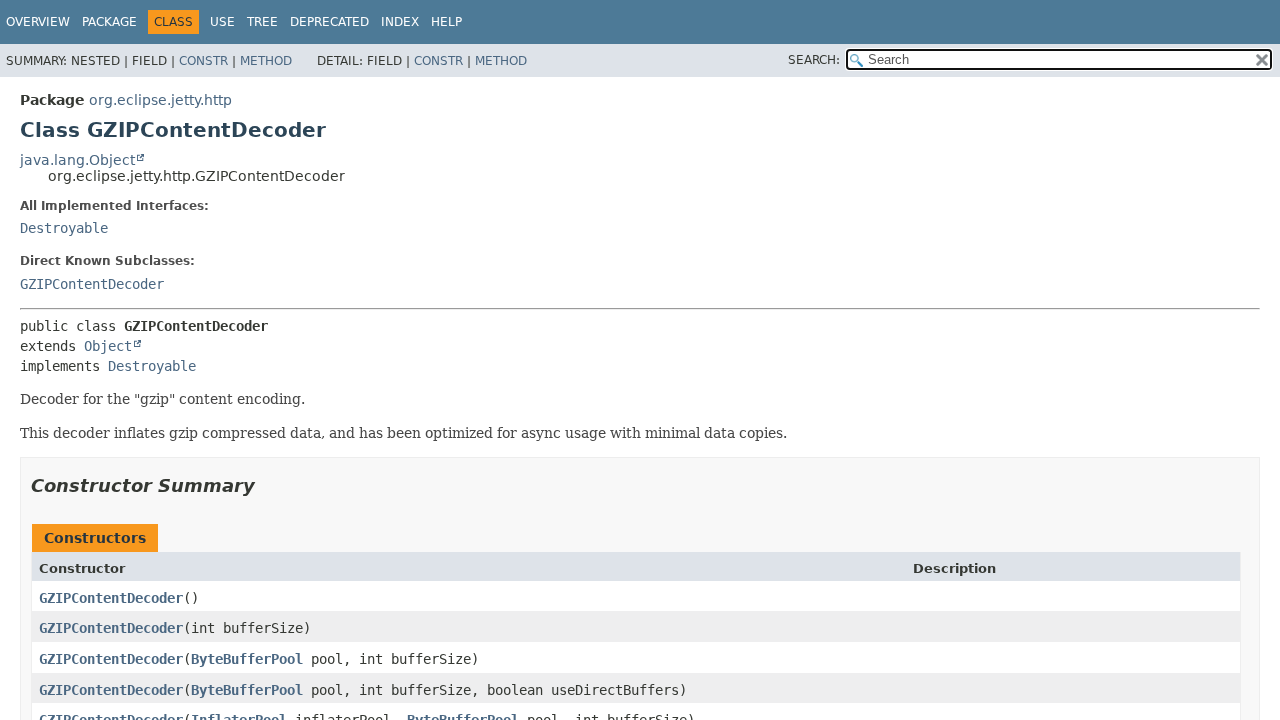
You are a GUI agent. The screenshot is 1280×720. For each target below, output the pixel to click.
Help (446, 22)
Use (222, 22)
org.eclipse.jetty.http (160, 100)
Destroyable (64, 228)
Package (109, 22)
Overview (38, 22)
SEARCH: (814, 60)
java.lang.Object (77, 160)
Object (108, 346)
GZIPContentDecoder (92, 284)
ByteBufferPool (247, 659)
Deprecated (329, 22)
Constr (203, 61)
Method (266, 61)
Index (400, 22)
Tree (262, 22)
